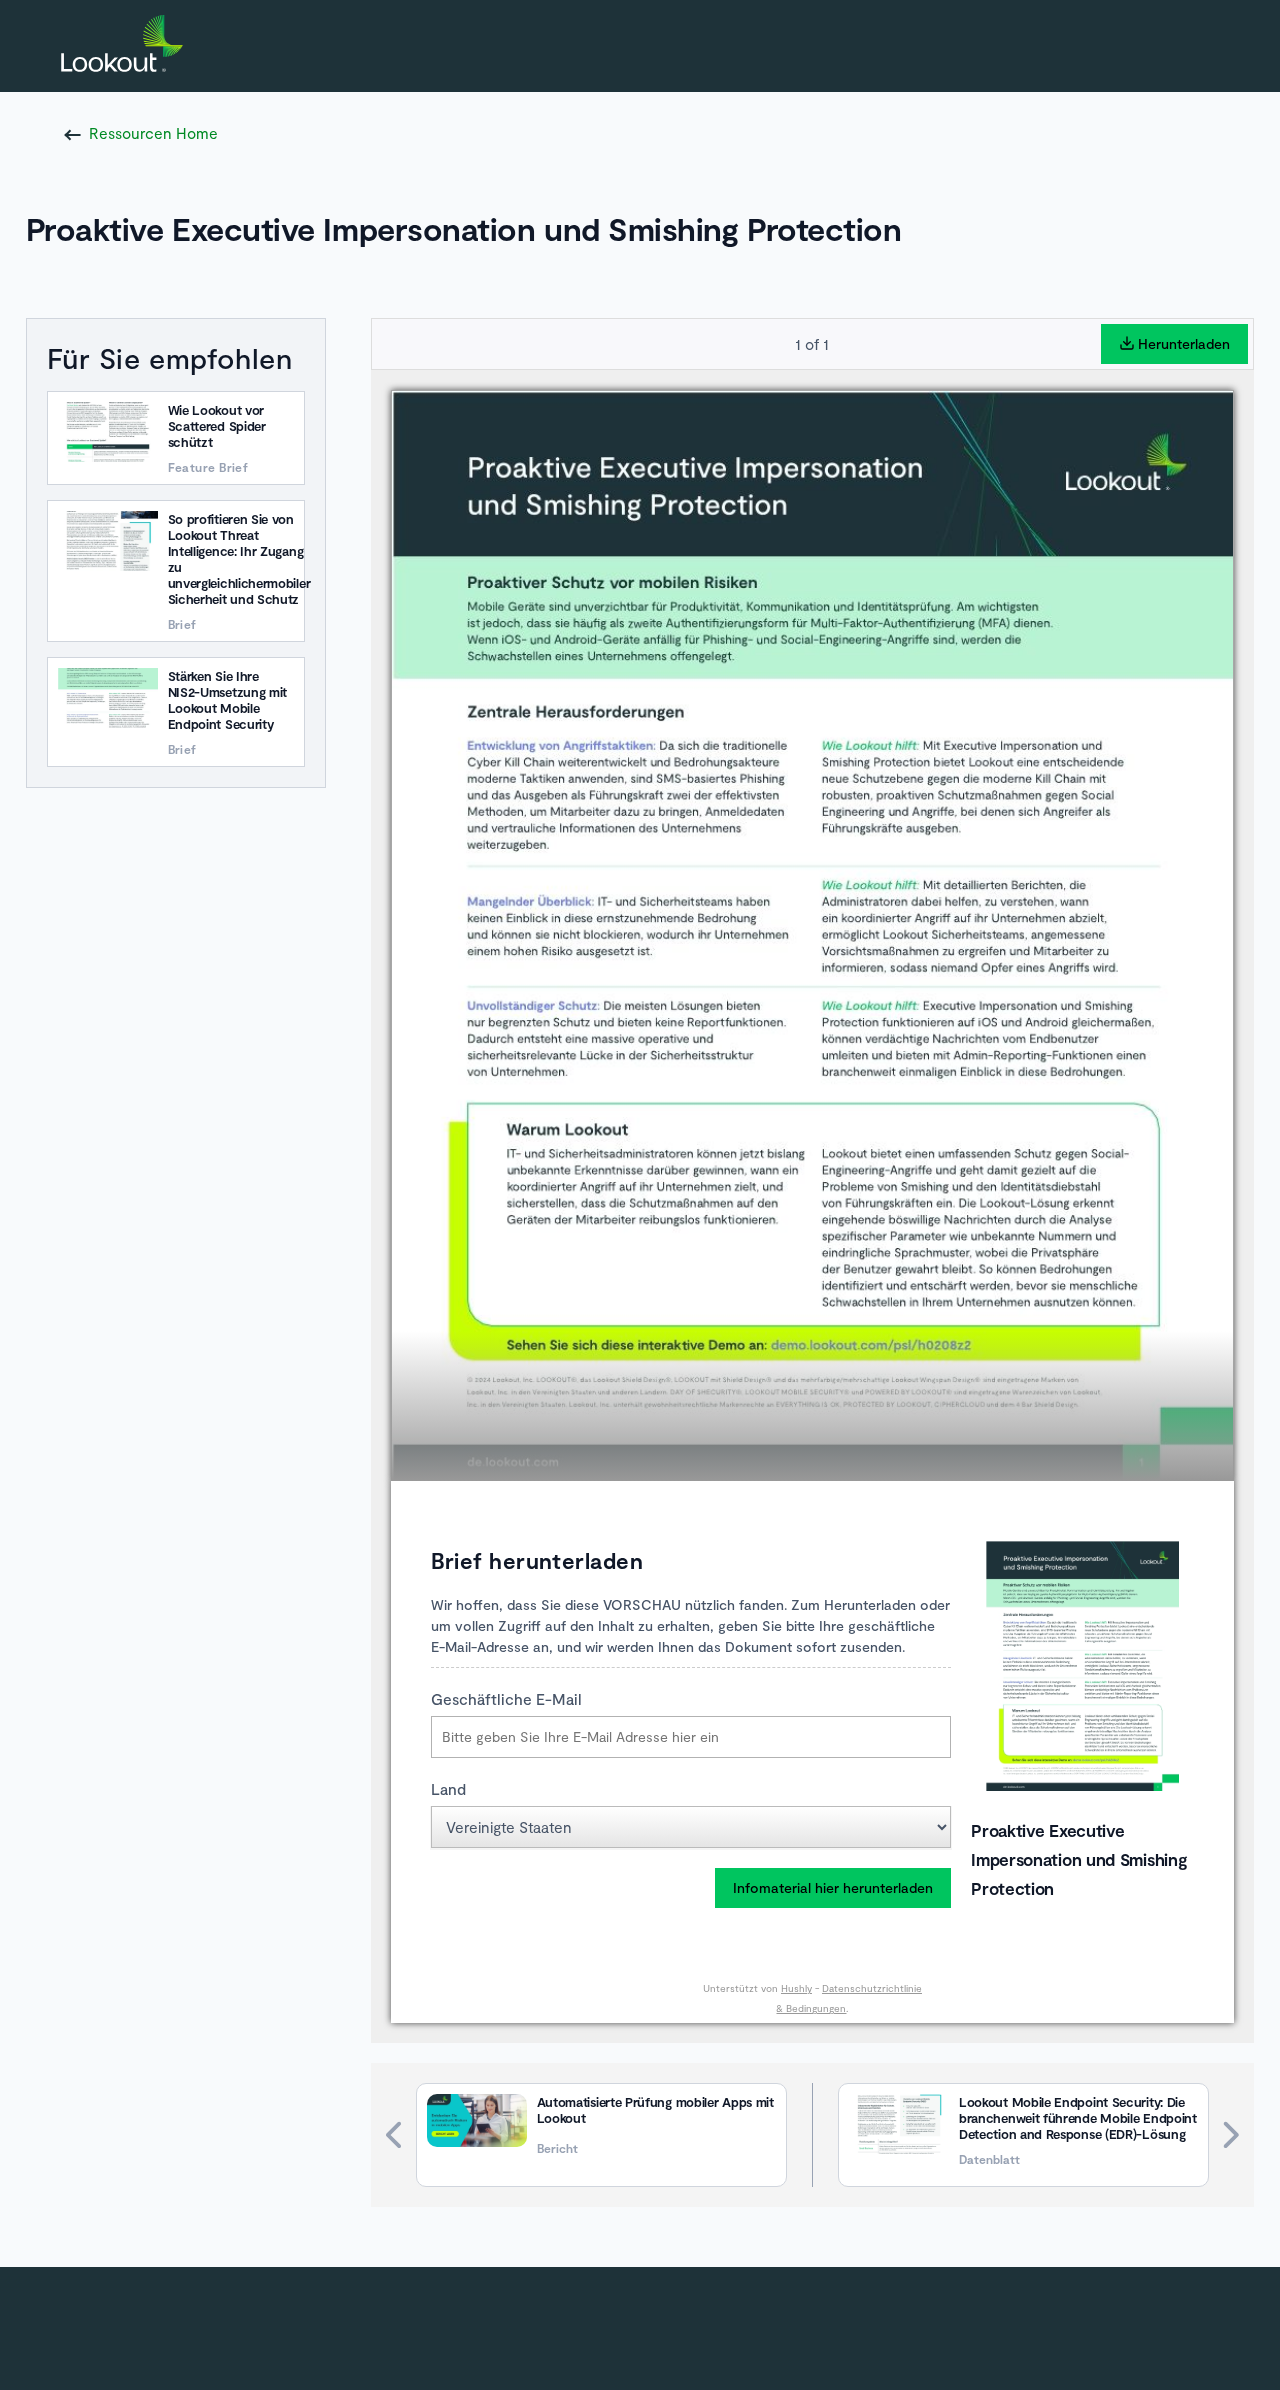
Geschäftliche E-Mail (506, 1699)
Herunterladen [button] (1184, 343)
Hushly (796, 1988)
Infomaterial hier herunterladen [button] (833, 1887)
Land (448, 1789)
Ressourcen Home (153, 133)
